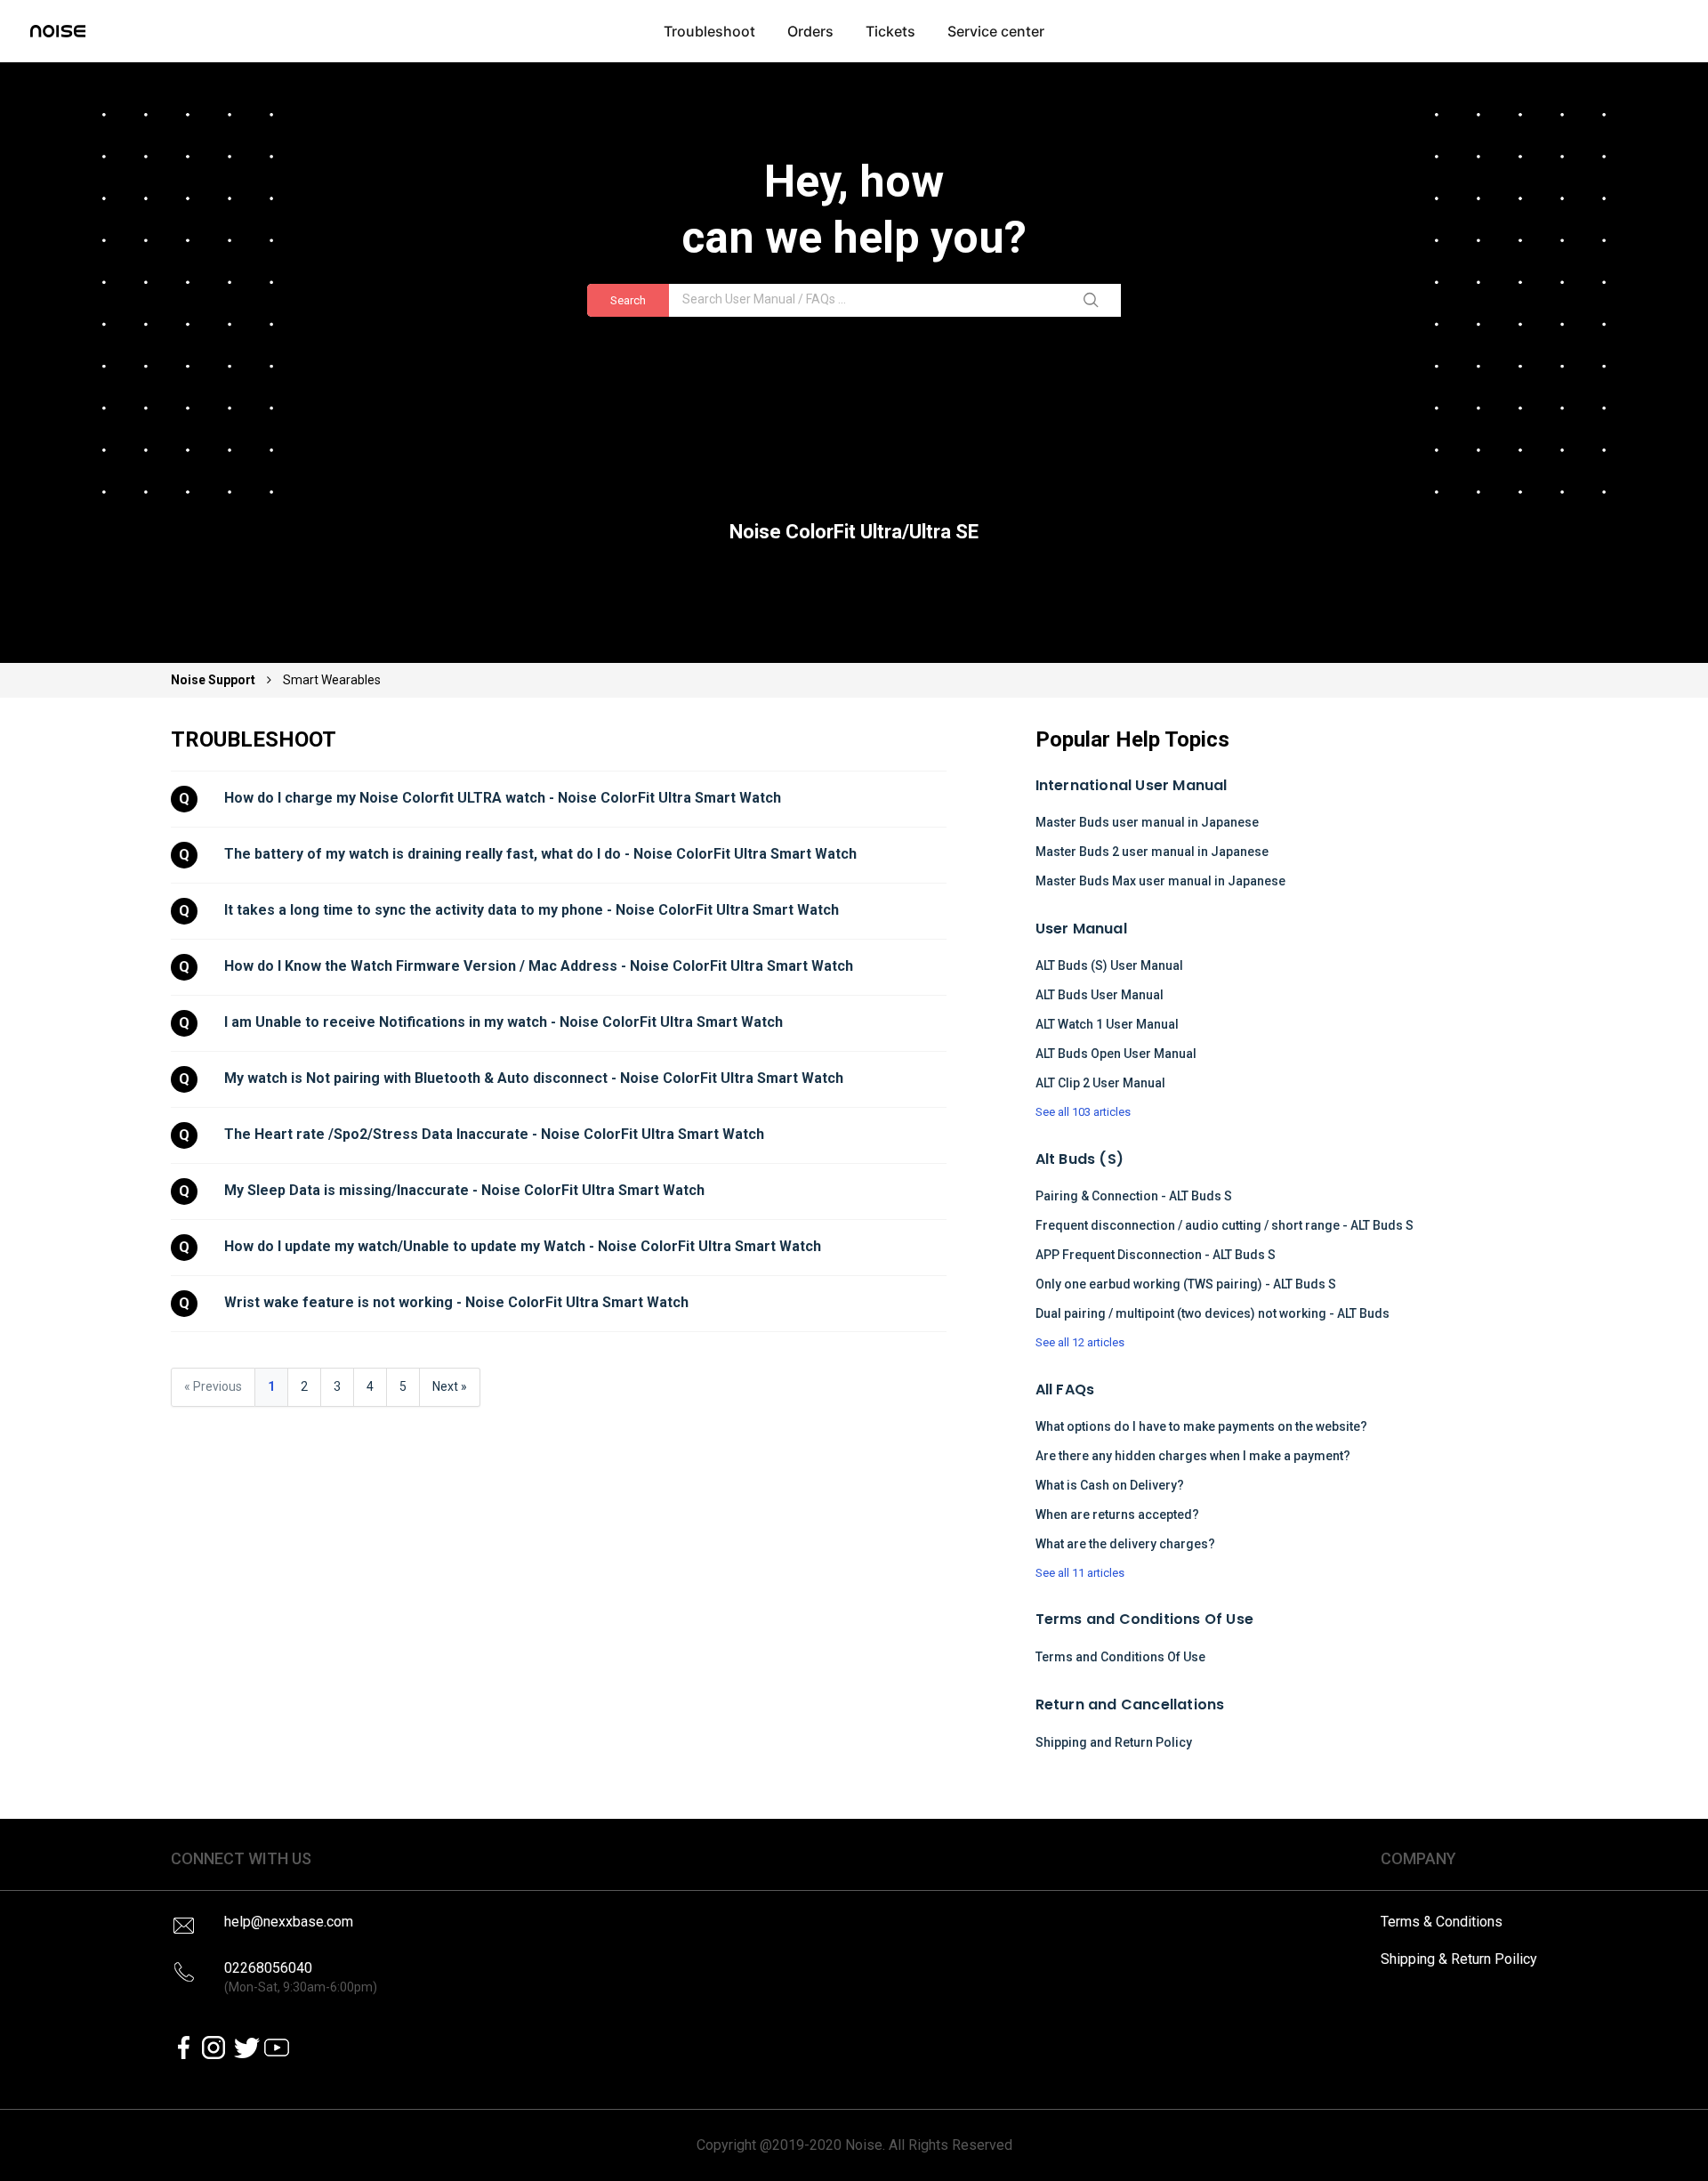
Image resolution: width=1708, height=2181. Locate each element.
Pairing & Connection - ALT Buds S (1134, 1196)
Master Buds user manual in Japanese (1147, 822)
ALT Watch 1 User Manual (1107, 1024)
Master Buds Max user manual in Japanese (1160, 881)
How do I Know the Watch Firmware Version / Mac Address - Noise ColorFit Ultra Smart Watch (539, 966)
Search (628, 300)
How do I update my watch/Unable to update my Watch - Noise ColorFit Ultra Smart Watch (523, 1246)
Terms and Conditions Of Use (1144, 1619)
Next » (450, 1386)
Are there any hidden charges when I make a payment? (1193, 1456)
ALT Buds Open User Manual (1116, 1054)
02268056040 (301, 1977)
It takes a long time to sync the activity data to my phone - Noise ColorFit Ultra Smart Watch (532, 910)
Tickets (890, 31)
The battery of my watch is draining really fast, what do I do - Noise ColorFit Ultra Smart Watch (540, 854)
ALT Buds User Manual (1100, 995)
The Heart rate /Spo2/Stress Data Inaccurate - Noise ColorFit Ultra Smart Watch (494, 1134)
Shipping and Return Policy (1114, 1742)
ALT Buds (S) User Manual (1109, 965)
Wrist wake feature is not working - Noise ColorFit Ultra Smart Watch (456, 1302)
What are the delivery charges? (1125, 1544)
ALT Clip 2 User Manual (1100, 1083)
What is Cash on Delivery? (1110, 1485)
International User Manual (1132, 785)
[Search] (1094, 301)
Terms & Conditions (1442, 1922)
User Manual (1081, 929)
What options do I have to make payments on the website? (1201, 1426)
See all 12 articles (1080, 1342)
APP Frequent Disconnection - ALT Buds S (1156, 1255)
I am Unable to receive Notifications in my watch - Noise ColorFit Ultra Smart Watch (504, 1022)
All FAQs (1065, 1389)
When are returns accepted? (1117, 1515)
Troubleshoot (709, 31)
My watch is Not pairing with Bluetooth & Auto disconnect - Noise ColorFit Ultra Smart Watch (534, 1078)
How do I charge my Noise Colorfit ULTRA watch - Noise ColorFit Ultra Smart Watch (503, 798)
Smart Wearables (332, 680)
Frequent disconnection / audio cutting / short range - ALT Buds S (1225, 1225)
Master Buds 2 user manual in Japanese (1152, 852)
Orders (810, 31)
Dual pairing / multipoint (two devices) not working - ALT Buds (1213, 1313)
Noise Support (214, 680)
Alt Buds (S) (1080, 1159)
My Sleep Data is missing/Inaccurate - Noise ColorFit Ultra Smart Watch (464, 1190)
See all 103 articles (1083, 1112)
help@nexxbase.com (289, 1922)
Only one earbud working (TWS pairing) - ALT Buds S (1186, 1284)
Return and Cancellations (1130, 1704)
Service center (996, 31)
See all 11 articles (1080, 1573)
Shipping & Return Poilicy (1459, 1959)
